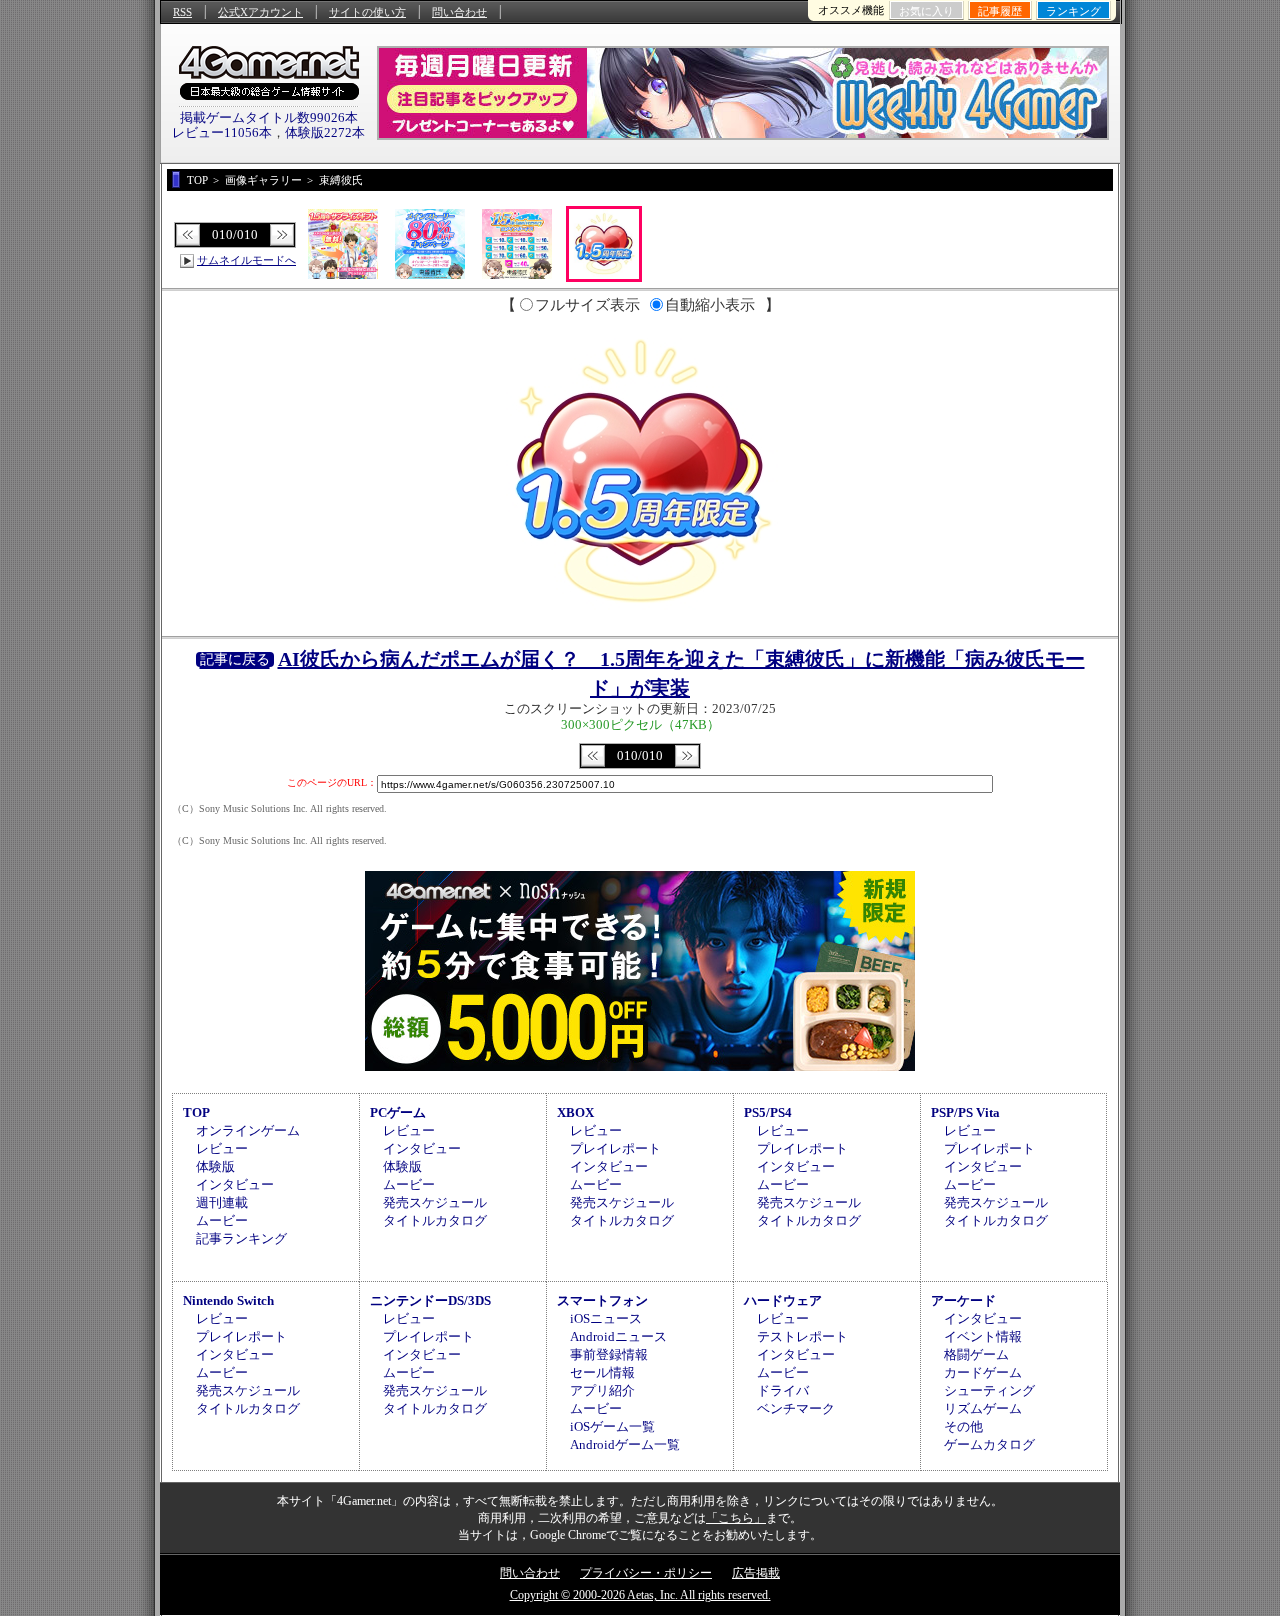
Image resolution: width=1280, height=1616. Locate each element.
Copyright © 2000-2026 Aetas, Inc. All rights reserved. (640, 1595)
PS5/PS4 (768, 1112)
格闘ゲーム (976, 1354)
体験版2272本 (325, 132)
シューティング (989, 1390)
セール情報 (602, 1372)
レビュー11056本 (222, 132)
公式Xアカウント (260, 12)
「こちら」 (736, 1518)
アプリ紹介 (602, 1390)
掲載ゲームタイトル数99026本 (269, 117)
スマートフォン (602, 1300)
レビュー (222, 1148)
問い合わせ (459, 12)
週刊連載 (222, 1202)
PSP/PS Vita (965, 1112)
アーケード (963, 1300)
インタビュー (235, 1184)
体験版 (215, 1166)
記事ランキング (241, 1238)
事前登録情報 (609, 1354)
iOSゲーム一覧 (612, 1426)
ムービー (222, 1220)
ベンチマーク (796, 1408)
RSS (182, 12)
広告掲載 (756, 1573)
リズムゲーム (983, 1408)
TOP (196, 1112)
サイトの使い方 (367, 12)
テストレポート (802, 1336)
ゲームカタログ (989, 1444)
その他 (963, 1426)
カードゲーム (983, 1372)
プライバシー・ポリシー (646, 1573)
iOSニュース (606, 1318)
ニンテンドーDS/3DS (430, 1300)
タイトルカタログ (435, 1220)
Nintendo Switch (228, 1300)
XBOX (575, 1112)
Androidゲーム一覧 (625, 1444)
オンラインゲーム (248, 1130)
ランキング (1073, 11)
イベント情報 (983, 1336)
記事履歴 (1000, 11)
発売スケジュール (435, 1202)
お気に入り (926, 11)
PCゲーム (398, 1112)
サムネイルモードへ (246, 260)
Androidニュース (618, 1336)
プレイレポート (615, 1148)
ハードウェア (783, 1300)
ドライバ (783, 1390)
